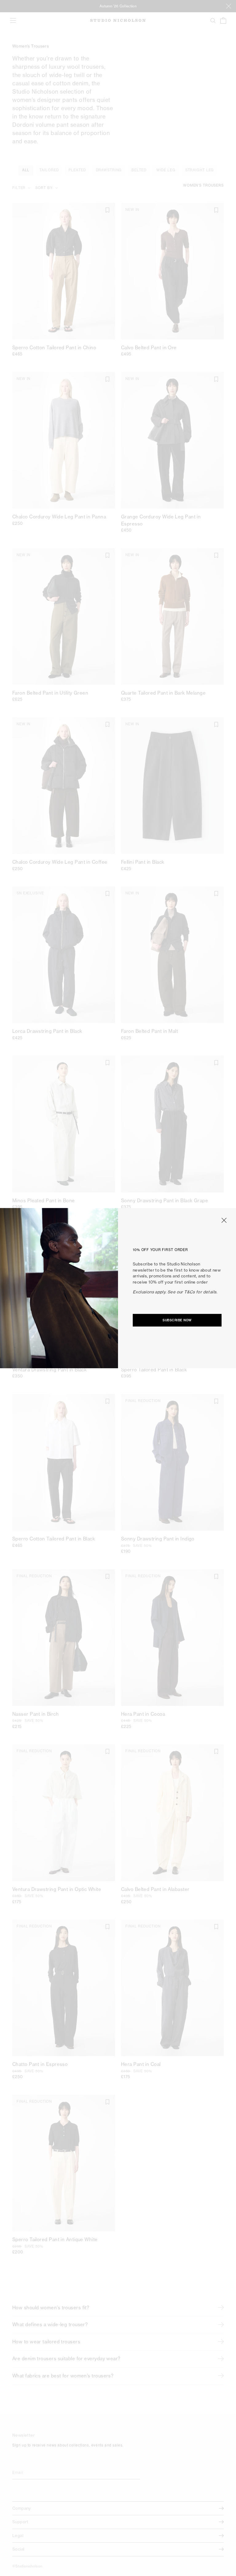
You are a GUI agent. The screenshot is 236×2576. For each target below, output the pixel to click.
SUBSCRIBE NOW (177, 1320)
